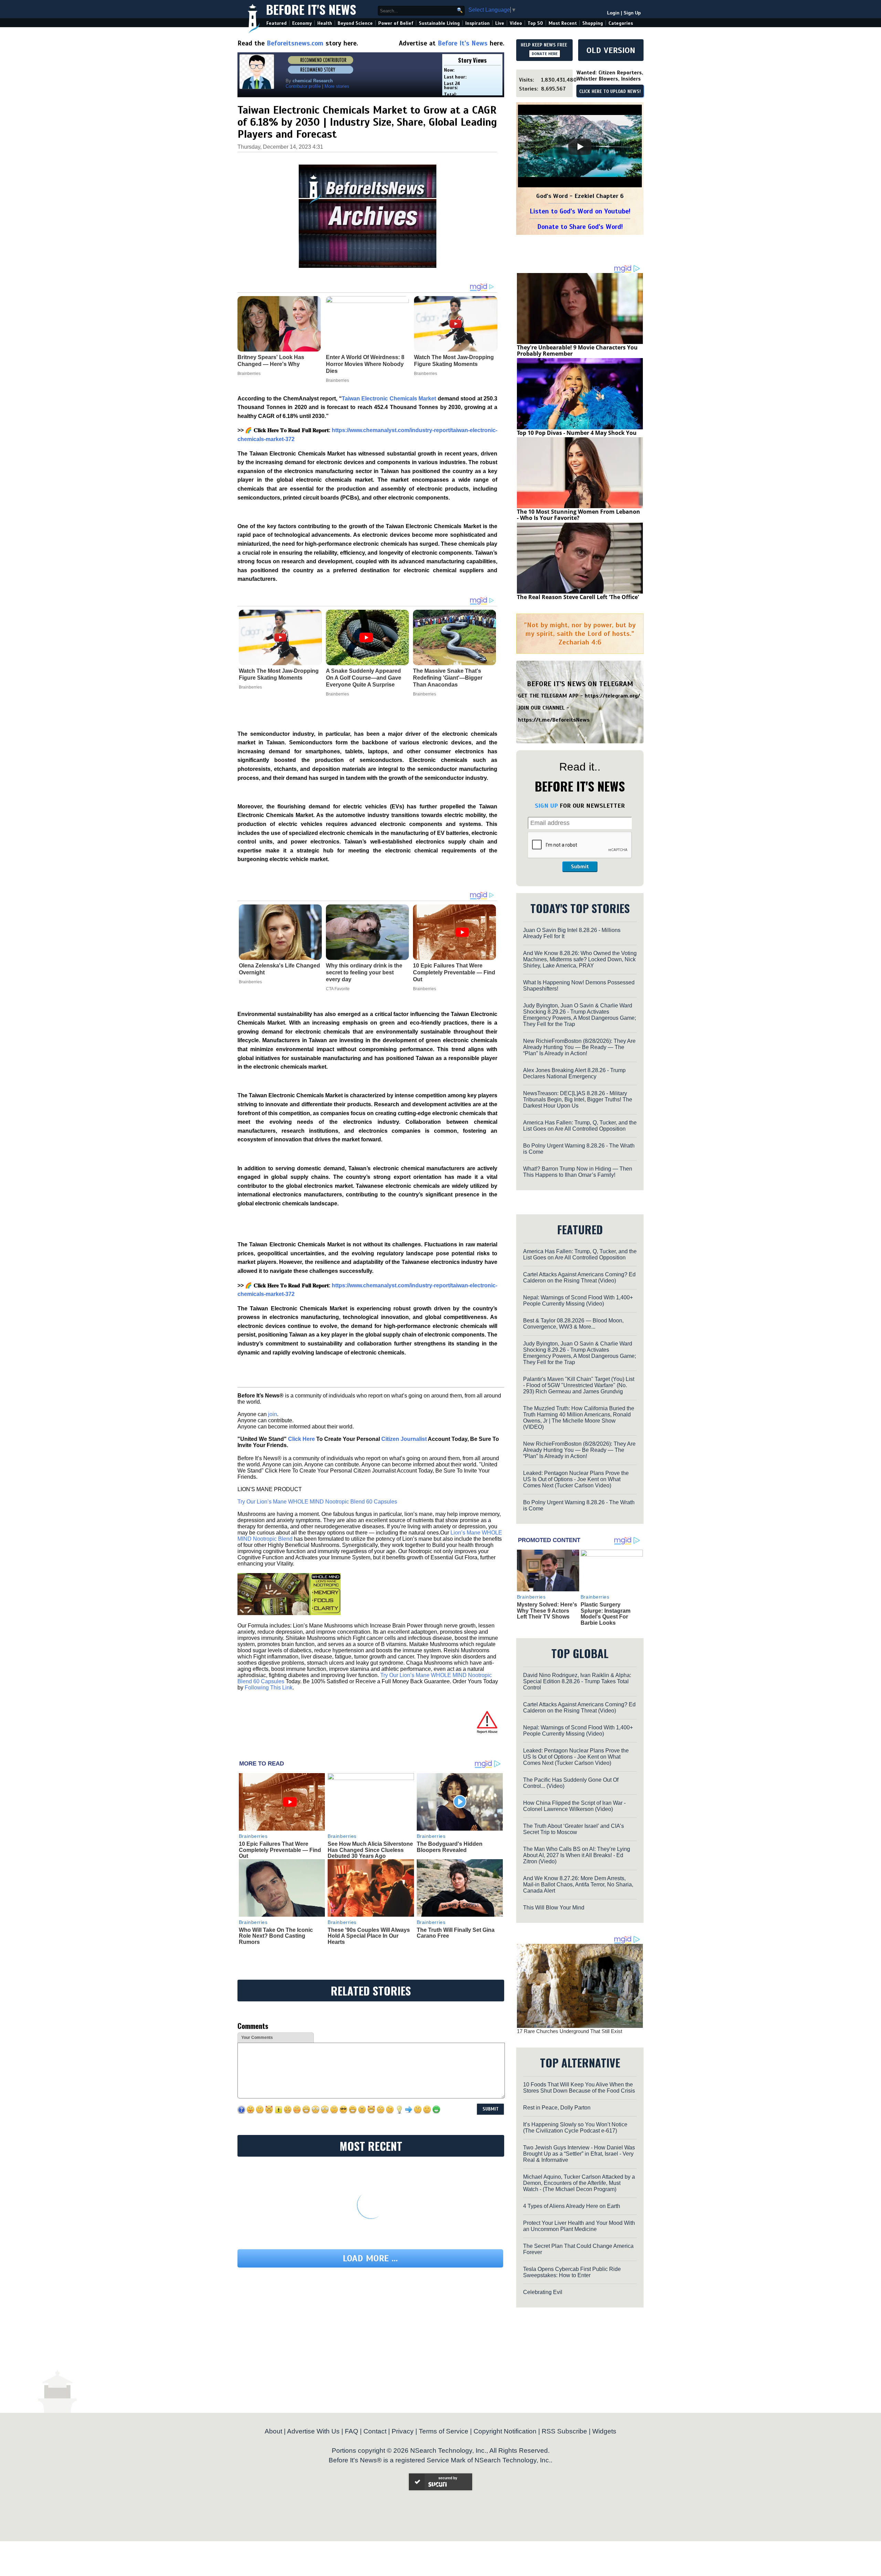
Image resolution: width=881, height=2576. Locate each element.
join (273, 1414)
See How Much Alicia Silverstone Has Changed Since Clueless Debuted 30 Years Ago (370, 1850)
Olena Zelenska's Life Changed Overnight (279, 969)
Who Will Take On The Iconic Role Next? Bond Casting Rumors (276, 1936)
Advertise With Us (313, 2431)
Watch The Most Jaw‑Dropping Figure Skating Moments (279, 674)
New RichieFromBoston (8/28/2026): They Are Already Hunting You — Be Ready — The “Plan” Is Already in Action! (579, 1047)
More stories (337, 86)
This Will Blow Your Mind (554, 1908)
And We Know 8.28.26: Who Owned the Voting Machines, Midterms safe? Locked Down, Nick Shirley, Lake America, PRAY (580, 959)
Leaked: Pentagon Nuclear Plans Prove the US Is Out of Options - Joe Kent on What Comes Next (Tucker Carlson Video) (576, 1479)
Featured (277, 23)
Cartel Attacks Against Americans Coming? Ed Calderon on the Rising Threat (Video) (579, 1277)
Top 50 (535, 23)
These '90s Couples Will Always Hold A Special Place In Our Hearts (369, 1936)
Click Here (301, 1439)
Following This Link (269, 1688)
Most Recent (563, 23)
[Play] (580, 147)
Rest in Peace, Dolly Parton (557, 2108)
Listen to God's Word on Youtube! (580, 211)
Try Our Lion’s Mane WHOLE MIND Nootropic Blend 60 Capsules (317, 1502)
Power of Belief (396, 23)
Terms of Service (444, 2431)
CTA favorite (338, 989)
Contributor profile (303, 86)
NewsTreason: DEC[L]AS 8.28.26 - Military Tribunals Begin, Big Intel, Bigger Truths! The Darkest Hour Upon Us (578, 1099)
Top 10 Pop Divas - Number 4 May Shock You (577, 433)
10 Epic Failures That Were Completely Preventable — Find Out (454, 972)
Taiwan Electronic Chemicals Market (389, 399)
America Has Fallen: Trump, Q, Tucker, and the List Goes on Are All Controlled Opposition (580, 1126)
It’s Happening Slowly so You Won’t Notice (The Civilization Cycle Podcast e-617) (575, 2128)
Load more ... (370, 2258)
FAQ (352, 2431)
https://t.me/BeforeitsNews (554, 720)
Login (613, 13)
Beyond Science (355, 23)
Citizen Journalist (404, 1439)
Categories (621, 23)
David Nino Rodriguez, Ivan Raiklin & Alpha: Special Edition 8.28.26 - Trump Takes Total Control (577, 1681)
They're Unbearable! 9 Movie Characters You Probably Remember (577, 350)
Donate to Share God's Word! (580, 227)
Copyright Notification (505, 2431)
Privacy (403, 2431)
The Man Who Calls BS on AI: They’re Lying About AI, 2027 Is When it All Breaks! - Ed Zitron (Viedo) (577, 1855)
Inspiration (477, 23)
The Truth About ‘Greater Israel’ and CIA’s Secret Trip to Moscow (574, 1829)
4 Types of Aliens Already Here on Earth (572, 2206)
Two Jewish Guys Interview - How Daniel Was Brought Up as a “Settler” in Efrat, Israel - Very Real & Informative (579, 2154)
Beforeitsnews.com (295, 43)
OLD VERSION (611, 50)
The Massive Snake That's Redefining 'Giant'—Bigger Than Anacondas (448, 678)
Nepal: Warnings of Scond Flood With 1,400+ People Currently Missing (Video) (578, 1301)
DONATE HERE (545, 54)
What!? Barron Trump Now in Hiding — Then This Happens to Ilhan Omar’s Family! (578, 1172)
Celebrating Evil (543, 2292)
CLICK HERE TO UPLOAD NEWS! (610, 92)
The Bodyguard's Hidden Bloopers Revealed (450, 1847)
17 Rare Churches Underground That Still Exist (570, 2031)
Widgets (604, 2431)
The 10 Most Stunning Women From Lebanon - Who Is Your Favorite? (579, 515)
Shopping (593, 23)
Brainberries (250, 687)
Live (500, 23)
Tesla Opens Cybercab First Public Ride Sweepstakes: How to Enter (572, 2272)
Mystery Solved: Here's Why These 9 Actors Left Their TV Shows (547, 1611)
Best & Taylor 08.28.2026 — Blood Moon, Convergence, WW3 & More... (573, 1324)
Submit (580, 867)
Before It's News (311, 9)
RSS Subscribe (564, 2431)
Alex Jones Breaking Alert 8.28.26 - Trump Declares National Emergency (574, 1073)
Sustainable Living (439, 23)
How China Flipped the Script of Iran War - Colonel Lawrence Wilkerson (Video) (574, 1806)
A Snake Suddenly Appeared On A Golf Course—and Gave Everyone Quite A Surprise (364, 678)
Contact (375, 2431)
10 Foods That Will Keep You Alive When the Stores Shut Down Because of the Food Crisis (579, 2088)
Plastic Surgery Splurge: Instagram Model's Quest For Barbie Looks (606, 1614)
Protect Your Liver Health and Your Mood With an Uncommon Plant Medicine (579, 2226)
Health (325, 23)
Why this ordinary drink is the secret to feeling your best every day (364, 972)
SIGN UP (546, 806)
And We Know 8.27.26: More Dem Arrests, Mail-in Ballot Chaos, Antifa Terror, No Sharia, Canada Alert (578, 1884)
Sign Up (632, 13)
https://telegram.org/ (612, 696)
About (273, 2431)
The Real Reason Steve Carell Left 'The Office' (578, 597)
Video (516, 23)
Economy (302, 23)
